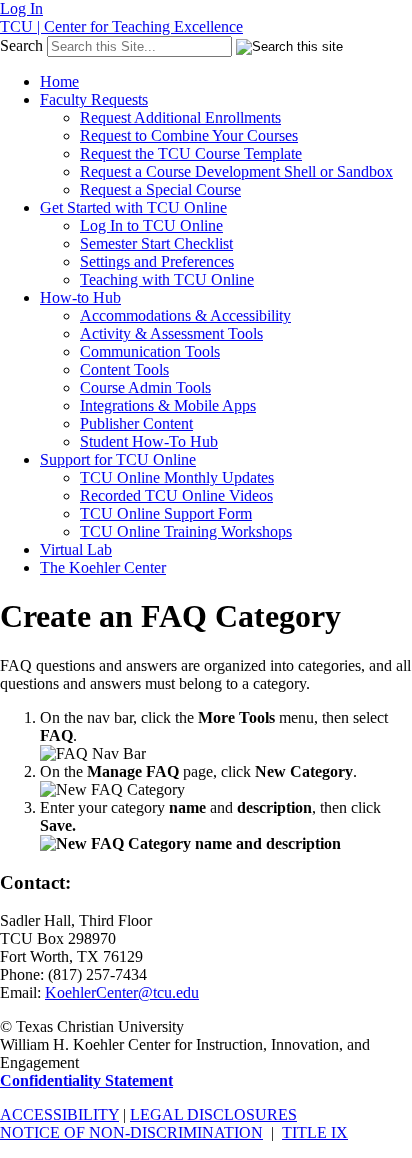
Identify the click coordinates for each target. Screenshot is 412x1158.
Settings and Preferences (157, 261)
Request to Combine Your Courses (189, 135)
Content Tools (124, 369)
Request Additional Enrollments (180, 117)
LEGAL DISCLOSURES (213, 1114)
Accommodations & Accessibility (185, 315)
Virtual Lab (76, 549)
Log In (21, 8)
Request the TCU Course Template (191, 153)
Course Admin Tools (145, 387)
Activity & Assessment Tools (171, 333)
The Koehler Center (103, 567)
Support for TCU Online (118, 459)
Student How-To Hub (149, 441)
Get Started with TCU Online (133, 207)
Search (21, 45)
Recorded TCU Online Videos (176, 495)
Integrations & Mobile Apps (168, 405)
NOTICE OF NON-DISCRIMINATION (131, 1132)
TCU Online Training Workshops (186, 531)
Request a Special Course (160, 189)
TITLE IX (315, 1132)
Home (59, 81)
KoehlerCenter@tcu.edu (122, 992)
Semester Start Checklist (156, 243)
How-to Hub (80, 297)
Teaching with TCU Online (167, 279)
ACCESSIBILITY (59, 1114)
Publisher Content (136, 423)
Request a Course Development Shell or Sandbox (236, 171)
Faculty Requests (94, 99)
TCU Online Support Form (166, 513)
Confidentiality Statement (86, 1080)
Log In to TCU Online (151, 225)
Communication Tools (150, 351)
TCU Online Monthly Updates (177, 477)
